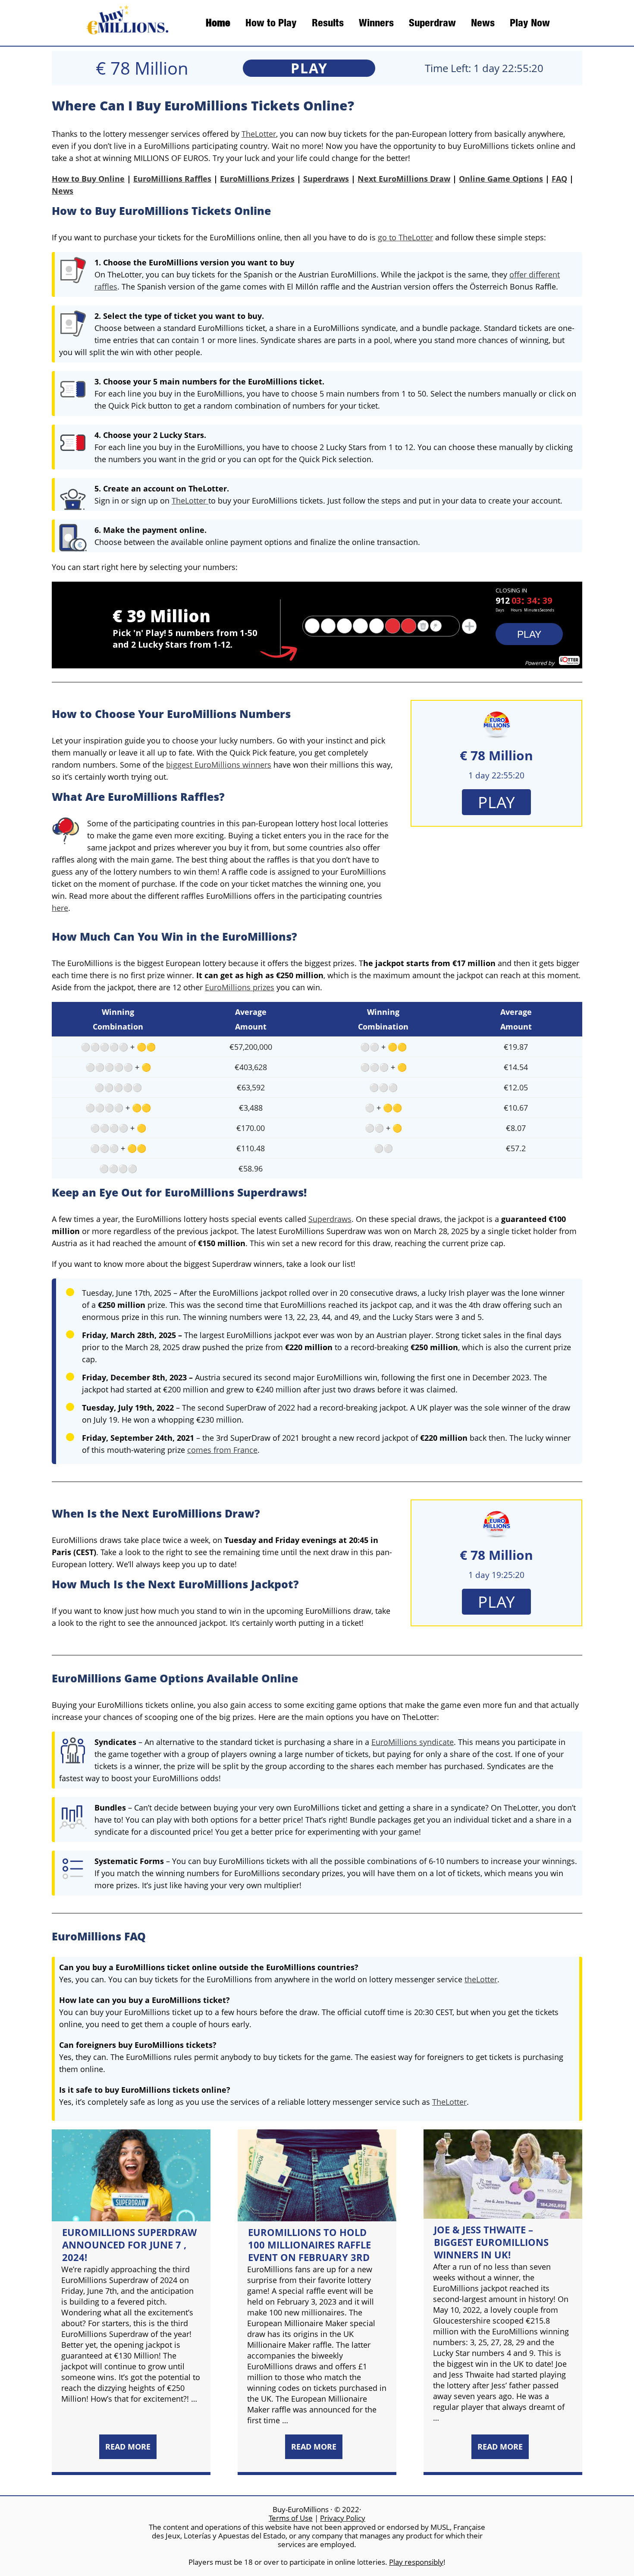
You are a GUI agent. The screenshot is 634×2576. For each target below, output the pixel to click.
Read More (128, 2447)
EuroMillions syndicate (413, 1742)
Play (309, 68)
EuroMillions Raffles (172, 179)
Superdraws (326, 179)
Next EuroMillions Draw (404, 179)
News (63, 191)
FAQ (559, 179)
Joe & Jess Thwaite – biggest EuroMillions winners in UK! (491, 2242)
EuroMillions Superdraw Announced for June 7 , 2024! (129, 2245)
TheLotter (259, 134)
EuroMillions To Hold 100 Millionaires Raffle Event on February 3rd (309, 2245)
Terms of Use (291, 2518)
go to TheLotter (405, 237)
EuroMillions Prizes (257, 179)
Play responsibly (416, 2562)
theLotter (481, 1979)
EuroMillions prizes (240, 987)
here (60, 908)
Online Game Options (501, 179)
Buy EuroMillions (124, 23)
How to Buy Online (88, 179)
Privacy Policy (343, 2518)
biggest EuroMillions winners (219, 765)
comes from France (222, 1450)
